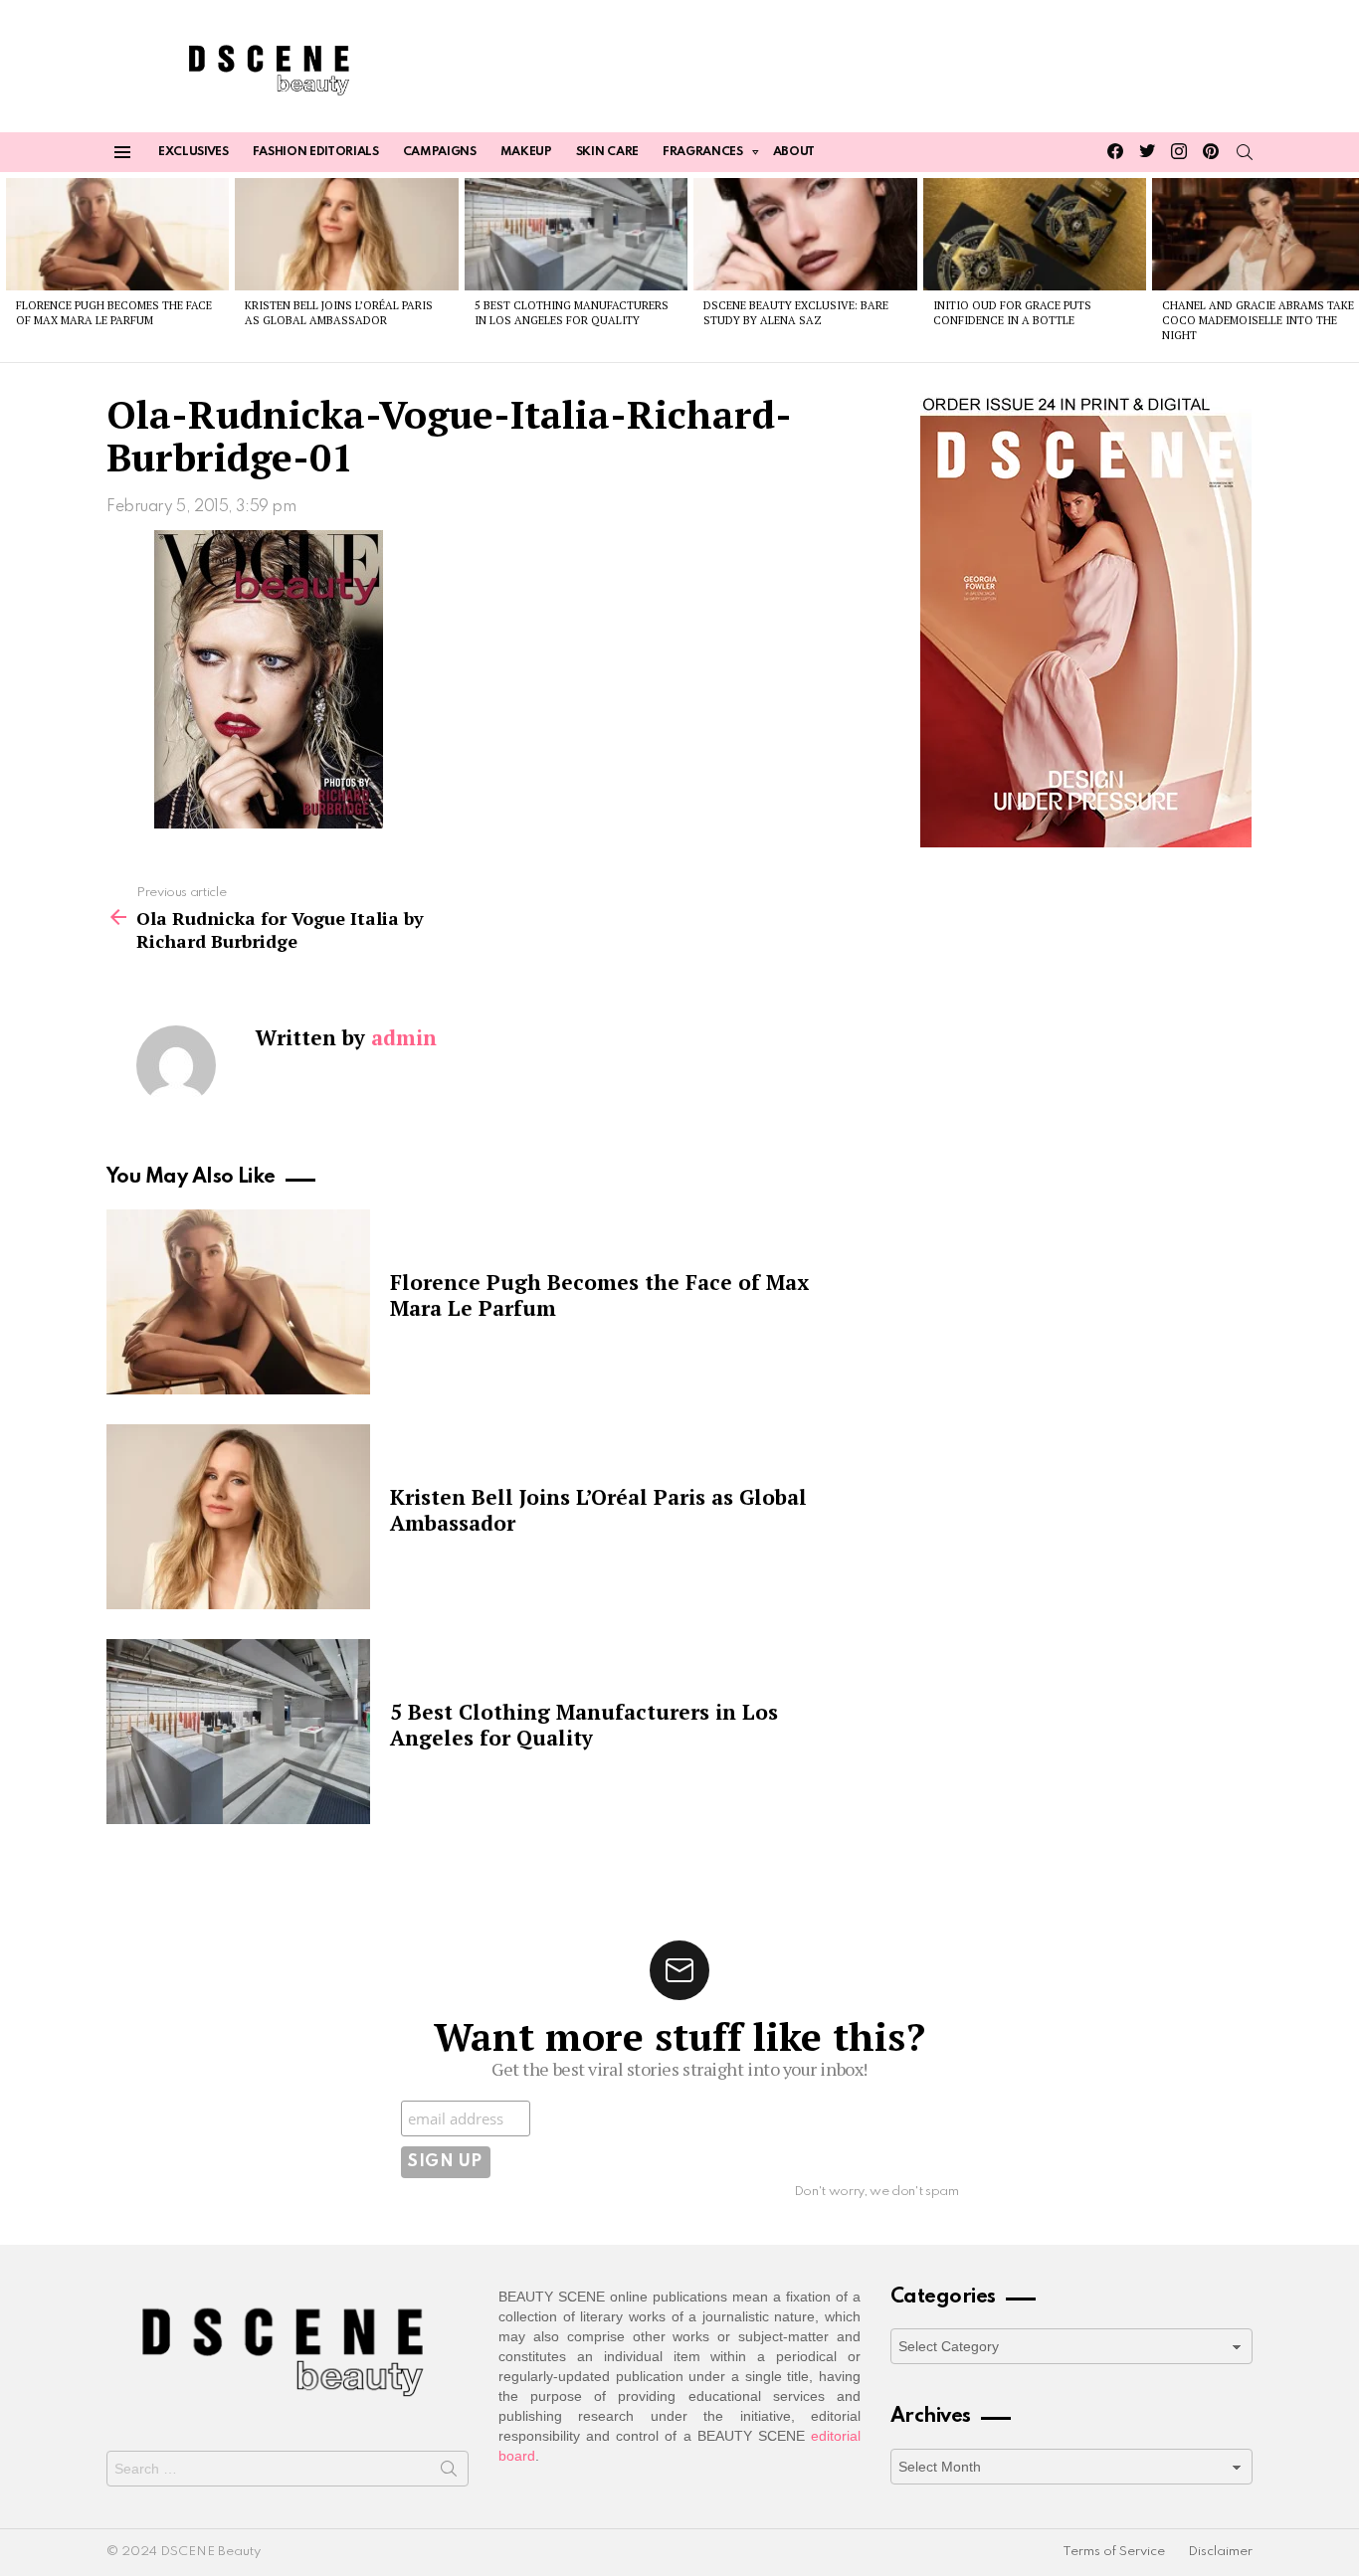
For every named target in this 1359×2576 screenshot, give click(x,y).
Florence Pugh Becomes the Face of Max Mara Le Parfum (114, 313)
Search (449, 2473)
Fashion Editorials (316, 152)
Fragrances (703, 152)
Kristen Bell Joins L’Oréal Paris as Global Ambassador (339, 313)
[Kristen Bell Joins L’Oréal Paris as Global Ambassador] (346, 234)
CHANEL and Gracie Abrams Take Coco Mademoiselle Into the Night (1258, 321)
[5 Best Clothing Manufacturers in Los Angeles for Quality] (576, 234)
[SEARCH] (1245, 152)
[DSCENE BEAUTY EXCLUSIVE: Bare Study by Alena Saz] (805, 234)
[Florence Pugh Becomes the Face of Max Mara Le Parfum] (117, 234)
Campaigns (440, 152)
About (794, 152)
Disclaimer (1220, 2552)
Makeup (526, 152)
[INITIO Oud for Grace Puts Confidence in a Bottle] (1035, 234)
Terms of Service (1114, 2552)
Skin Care (607, 152)
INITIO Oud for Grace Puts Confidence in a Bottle (1012, 313)
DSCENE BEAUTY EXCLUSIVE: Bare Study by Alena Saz (796, 313)
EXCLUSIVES (194, 152)
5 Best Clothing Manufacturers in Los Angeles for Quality (572, 313)
